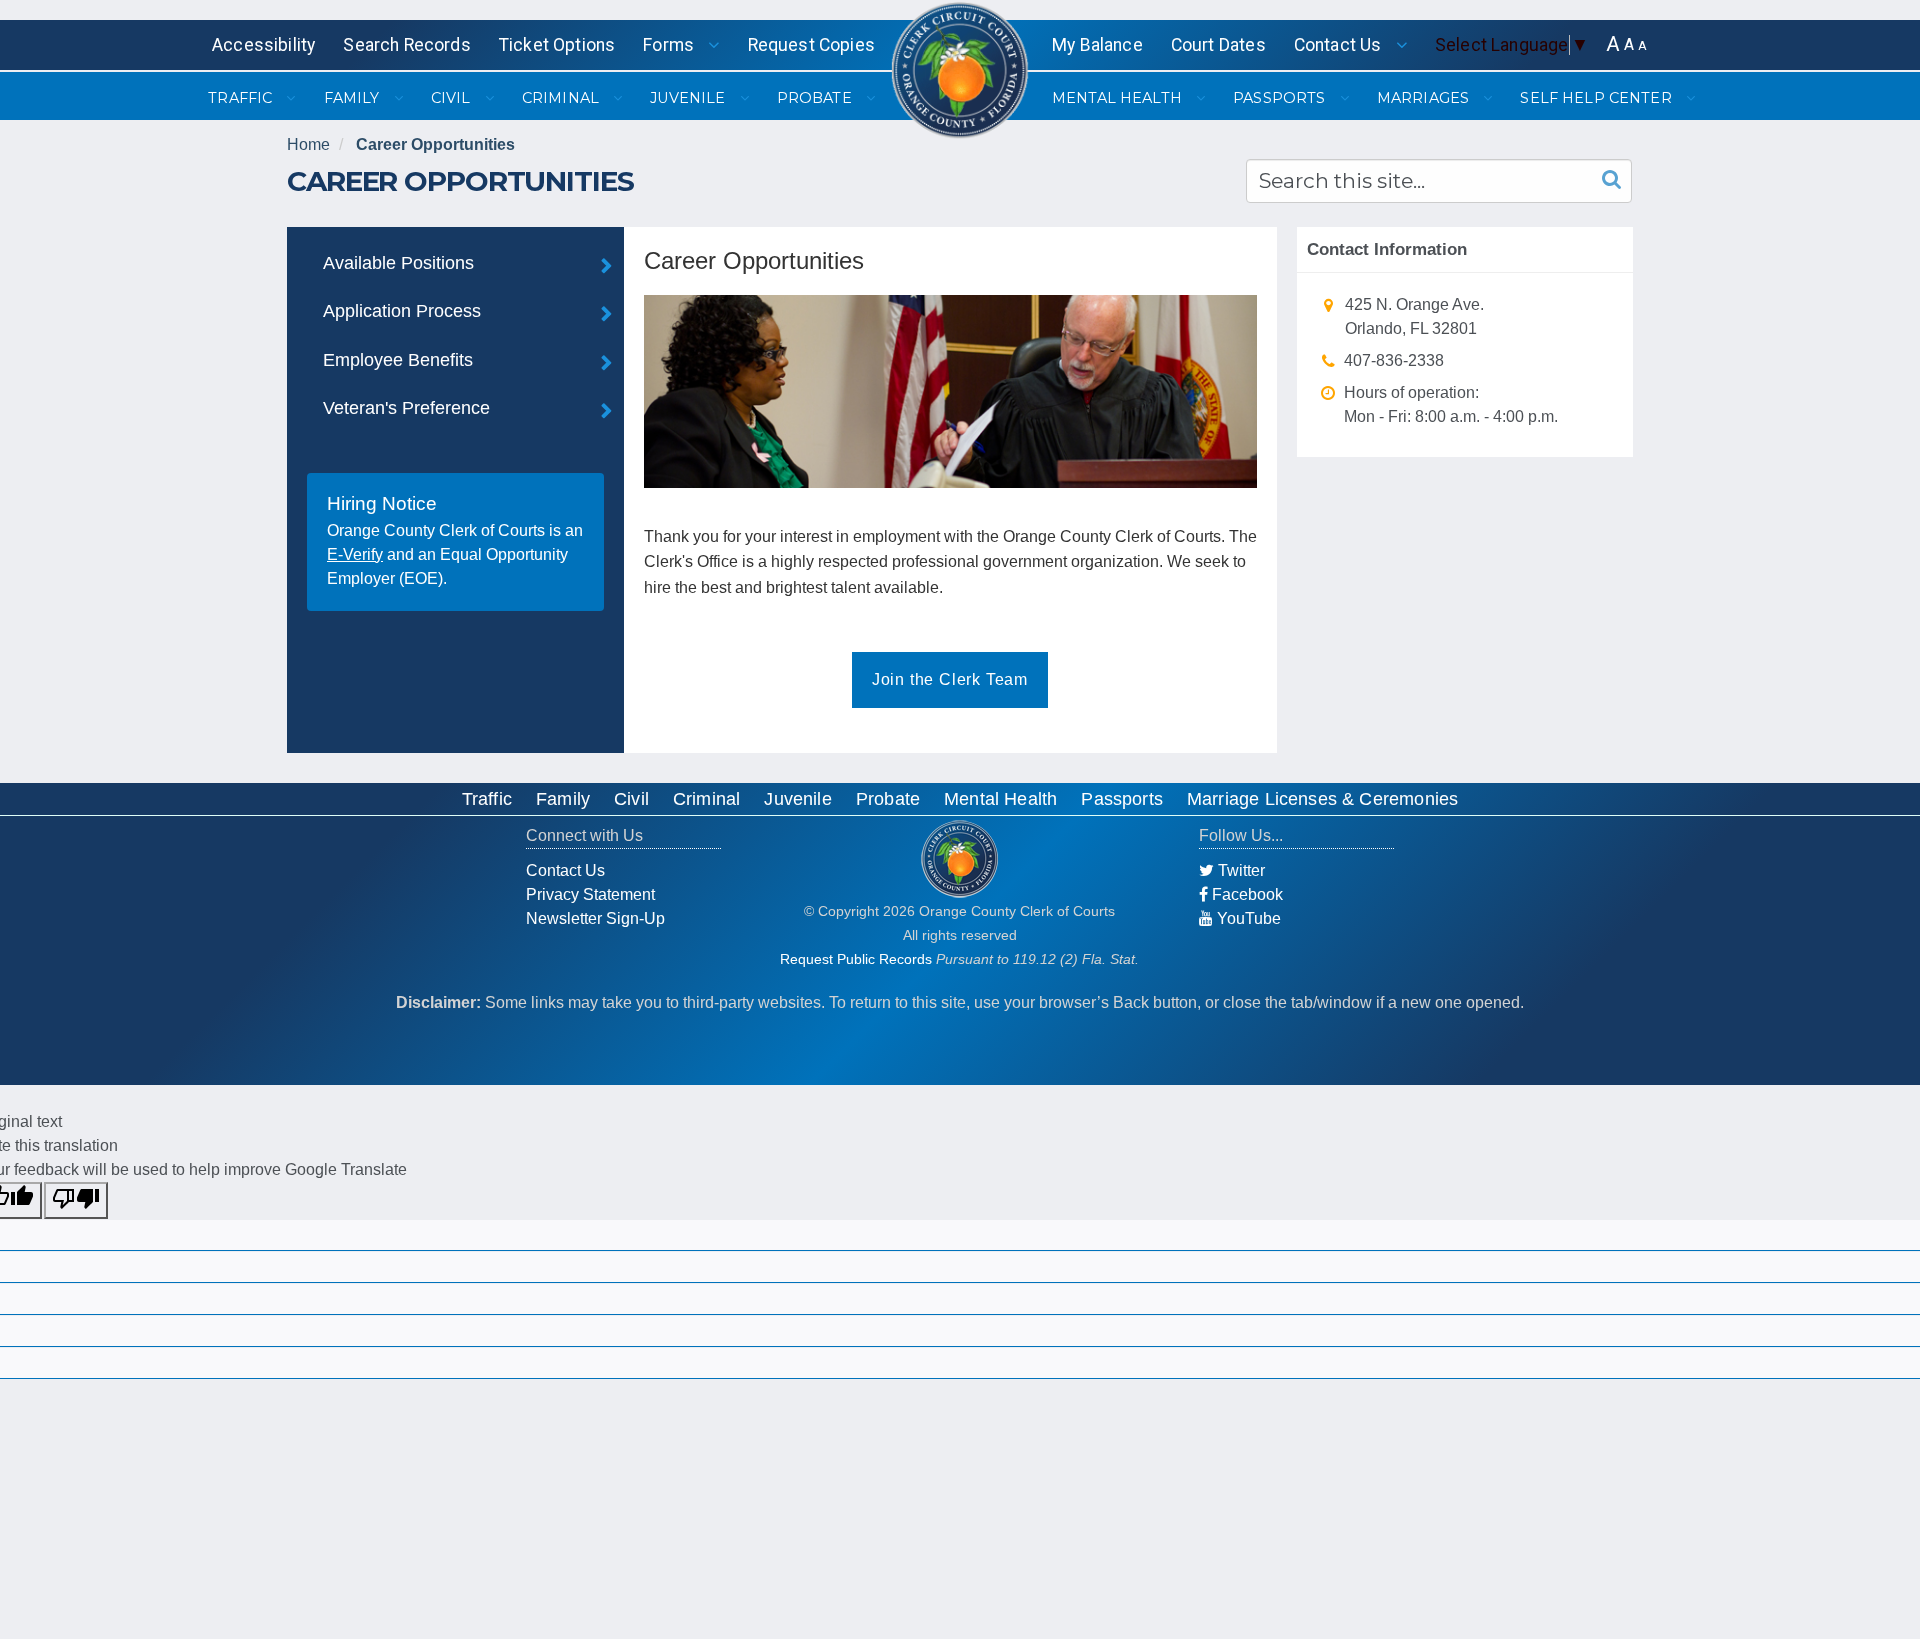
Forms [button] (670, 45)
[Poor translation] (76, 1200)
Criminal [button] (562, 98)
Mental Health (1000, 799)
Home (308, 144)
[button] (1613, 44)
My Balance (1097, 45)
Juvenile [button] (689, 98)
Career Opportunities (435, 144)
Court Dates (1218, 45)
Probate (888, 799)
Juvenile (797, 799)
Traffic (487, 799)
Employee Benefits (398, 360)
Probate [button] (816, 98)
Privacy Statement (590, 894)
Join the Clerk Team (950, 679)
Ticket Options (557, 45)
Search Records (406, 45)
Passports (1122, 799)
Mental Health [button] (1119, 98)
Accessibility (263, 45)
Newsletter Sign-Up (595, 918)
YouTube (1247, 918)
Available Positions (398, 263)
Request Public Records (856, 959)
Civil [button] (453, 98)
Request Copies (811, 45)
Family (563, 799)
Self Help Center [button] (1597, 98)
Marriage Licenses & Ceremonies (1322, 799)
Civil (631, 799)
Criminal (706, 799)
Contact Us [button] (1340, 45)
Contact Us (565, 870)
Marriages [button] (1425, 98)
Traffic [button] (242, 98)
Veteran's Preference (406, 408)
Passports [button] (1281, 98)
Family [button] (354, 98)
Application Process (402, 311)
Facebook (1245, 894)
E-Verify (355, 554)
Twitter (1239, 870)
